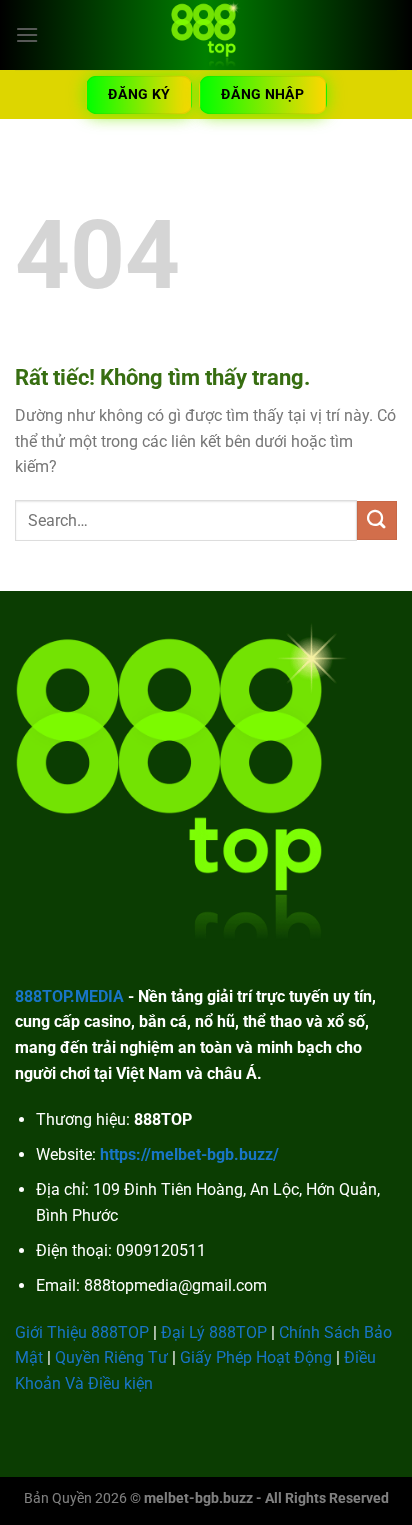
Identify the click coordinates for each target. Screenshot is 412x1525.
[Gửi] (377, 520)
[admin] (206, 35)
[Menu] (27, 34)
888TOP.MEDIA (69, 996)
